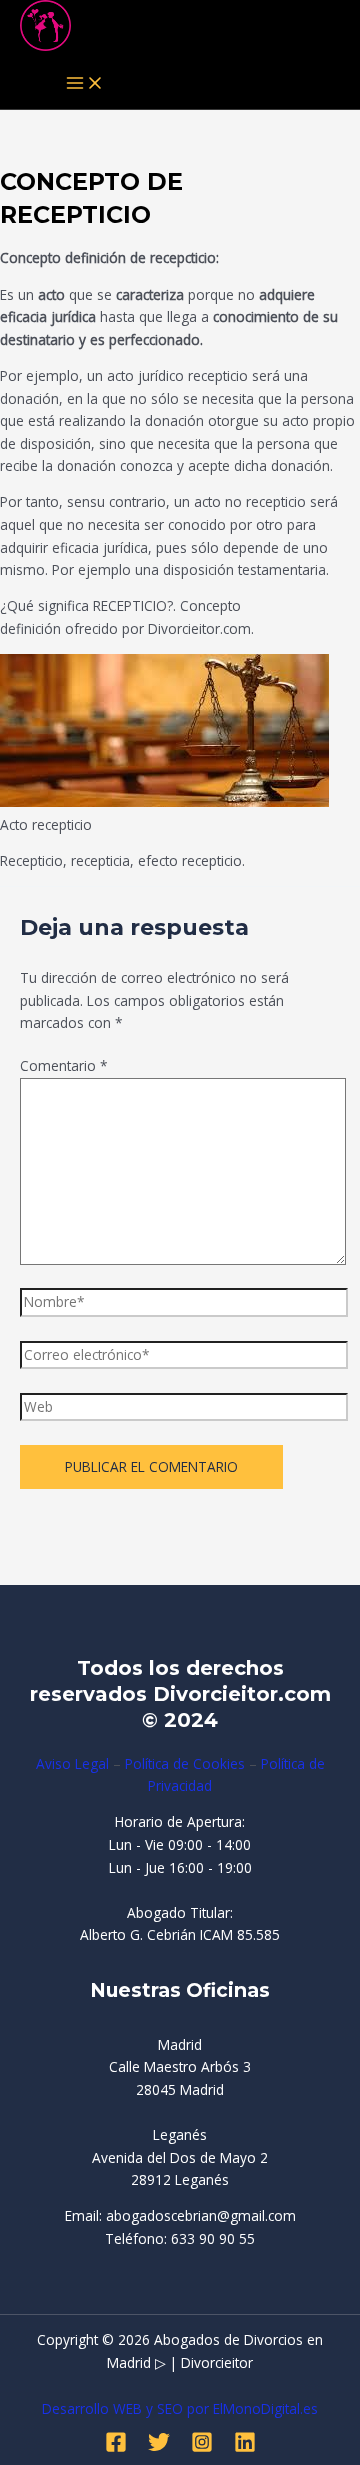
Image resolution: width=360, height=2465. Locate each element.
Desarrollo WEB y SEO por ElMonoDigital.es (180, 2408)
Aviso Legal (72, 1763)
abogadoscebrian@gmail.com (201, 2215)
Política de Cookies (185, 1763)
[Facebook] (116, 2447)
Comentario (64, 1065)
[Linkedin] (245, 2447)
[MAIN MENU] (85, 84)
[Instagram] (202, 2447)
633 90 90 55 (213, 2238)
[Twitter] (159, 2447)
